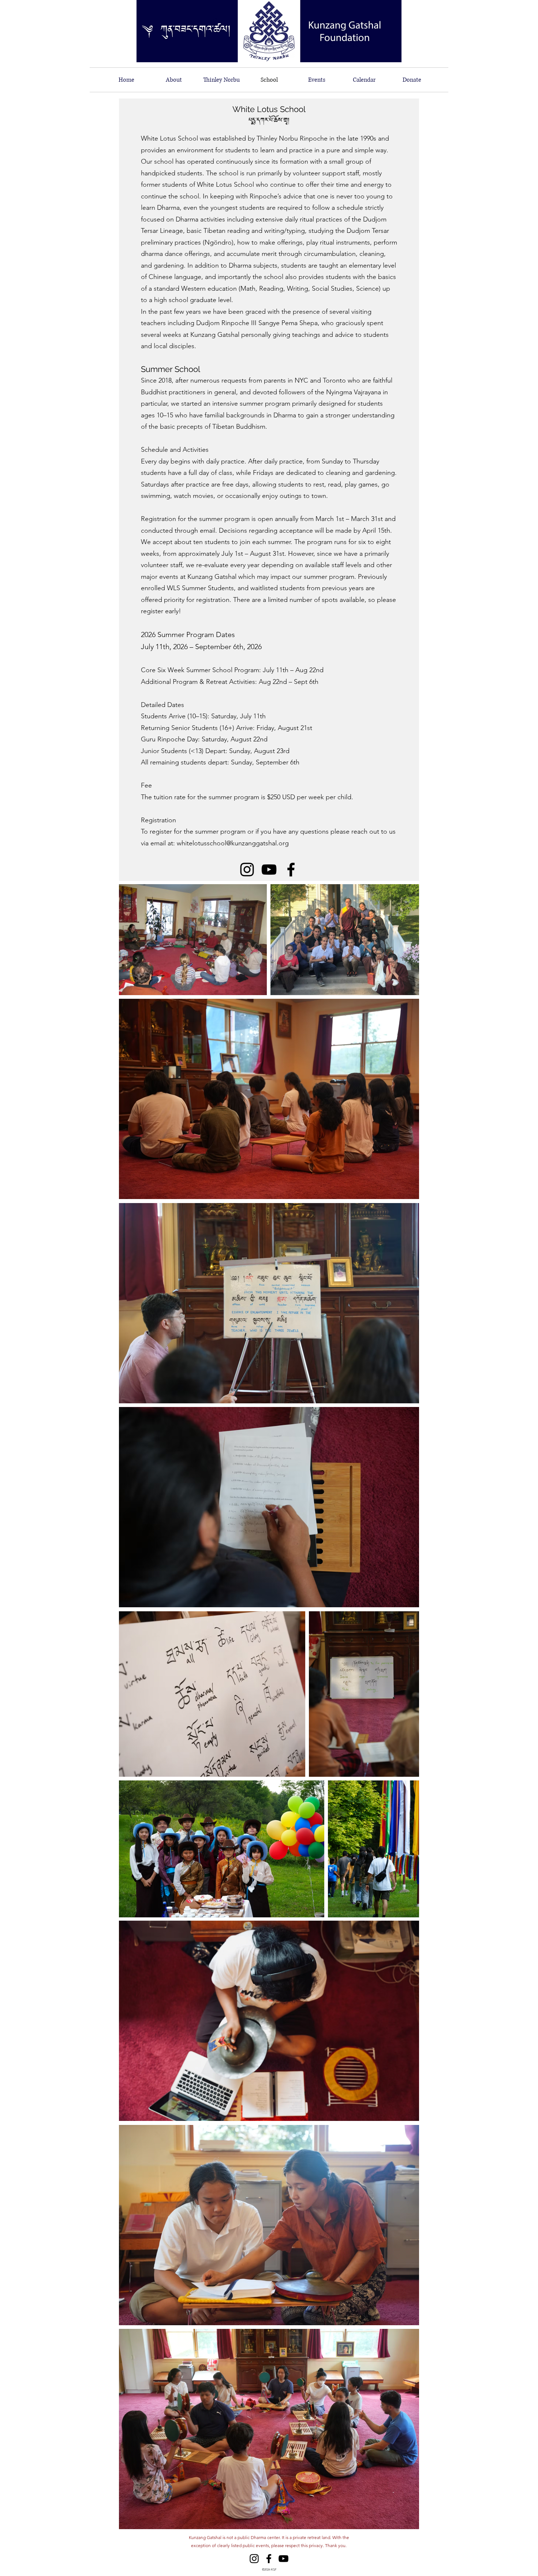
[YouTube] (283, 2559)
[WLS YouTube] (269, 870)
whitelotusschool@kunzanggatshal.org (233, 843)
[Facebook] (269, 2559)
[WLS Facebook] (291, 870)
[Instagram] (254, 2559)
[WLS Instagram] (247, 870)
